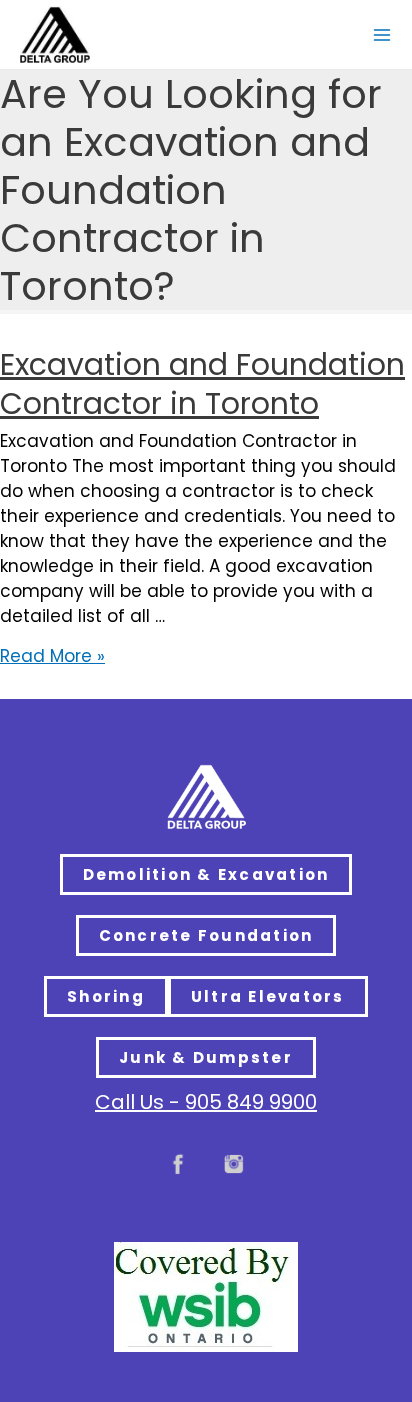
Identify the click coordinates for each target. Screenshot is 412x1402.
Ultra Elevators (268, 996)
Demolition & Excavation (206, 874)
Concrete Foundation (206, 935)
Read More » (52, 656)
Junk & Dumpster (206, 1057)
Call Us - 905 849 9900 (206, 1102)
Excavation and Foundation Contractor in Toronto (202, 384)
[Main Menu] (382, 35)
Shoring (106, 996)
